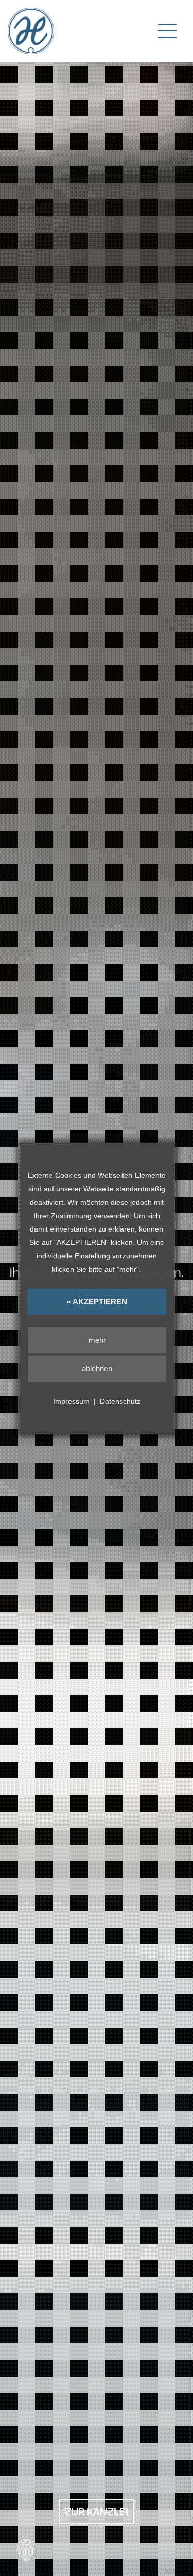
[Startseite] (31, 30)
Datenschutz (120, 1401)
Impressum (71, 1401)
